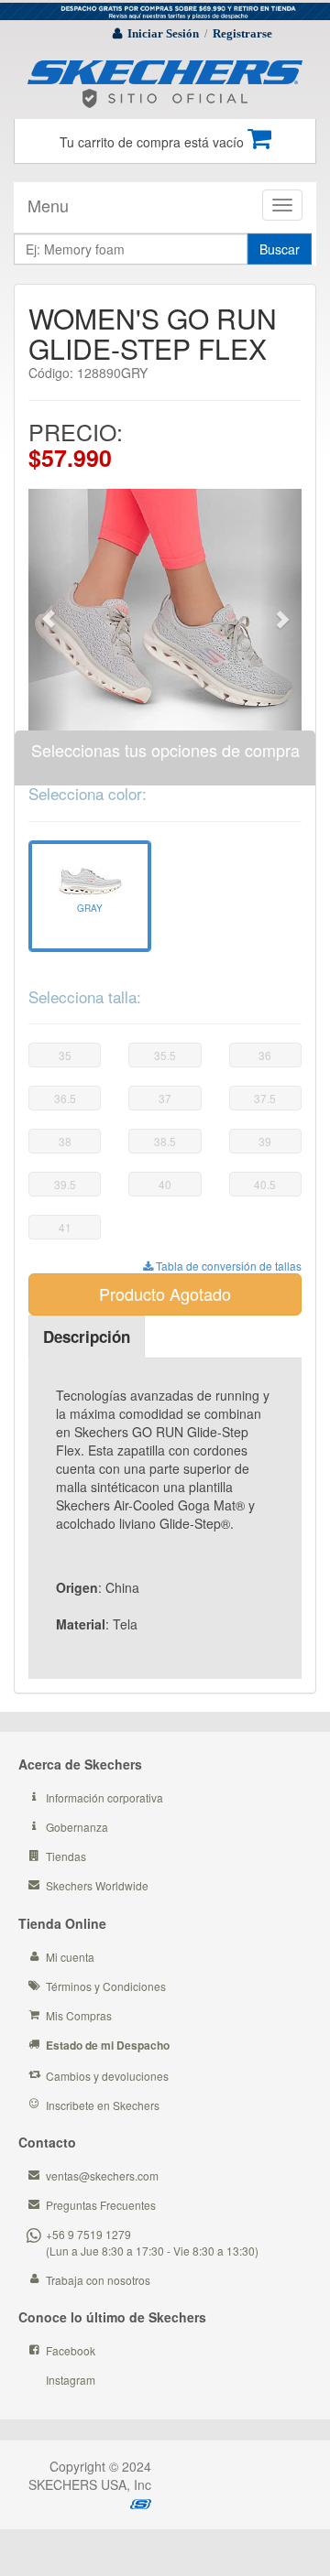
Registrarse (242, 33)
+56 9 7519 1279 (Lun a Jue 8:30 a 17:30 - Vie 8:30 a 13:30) (152, 2242)
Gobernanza (77, 1827)
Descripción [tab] (87, 1337)
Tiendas (66, 1856)
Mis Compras (79, 2015)
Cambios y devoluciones (107, 2076)
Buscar (280, 249)
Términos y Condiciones (106, 1986)
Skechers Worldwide (97, 1885)
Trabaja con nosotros (98, 2280)
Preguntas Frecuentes (101, 2205)
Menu (48, 205)
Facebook (71, 2350)
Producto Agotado (165, 1293)
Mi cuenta (70, 1957)
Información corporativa (104, 1797)
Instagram (71, 2380)
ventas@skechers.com (102, 2176)
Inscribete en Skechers (103, 2105)
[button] (49, 610)
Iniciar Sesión (163, 33)
